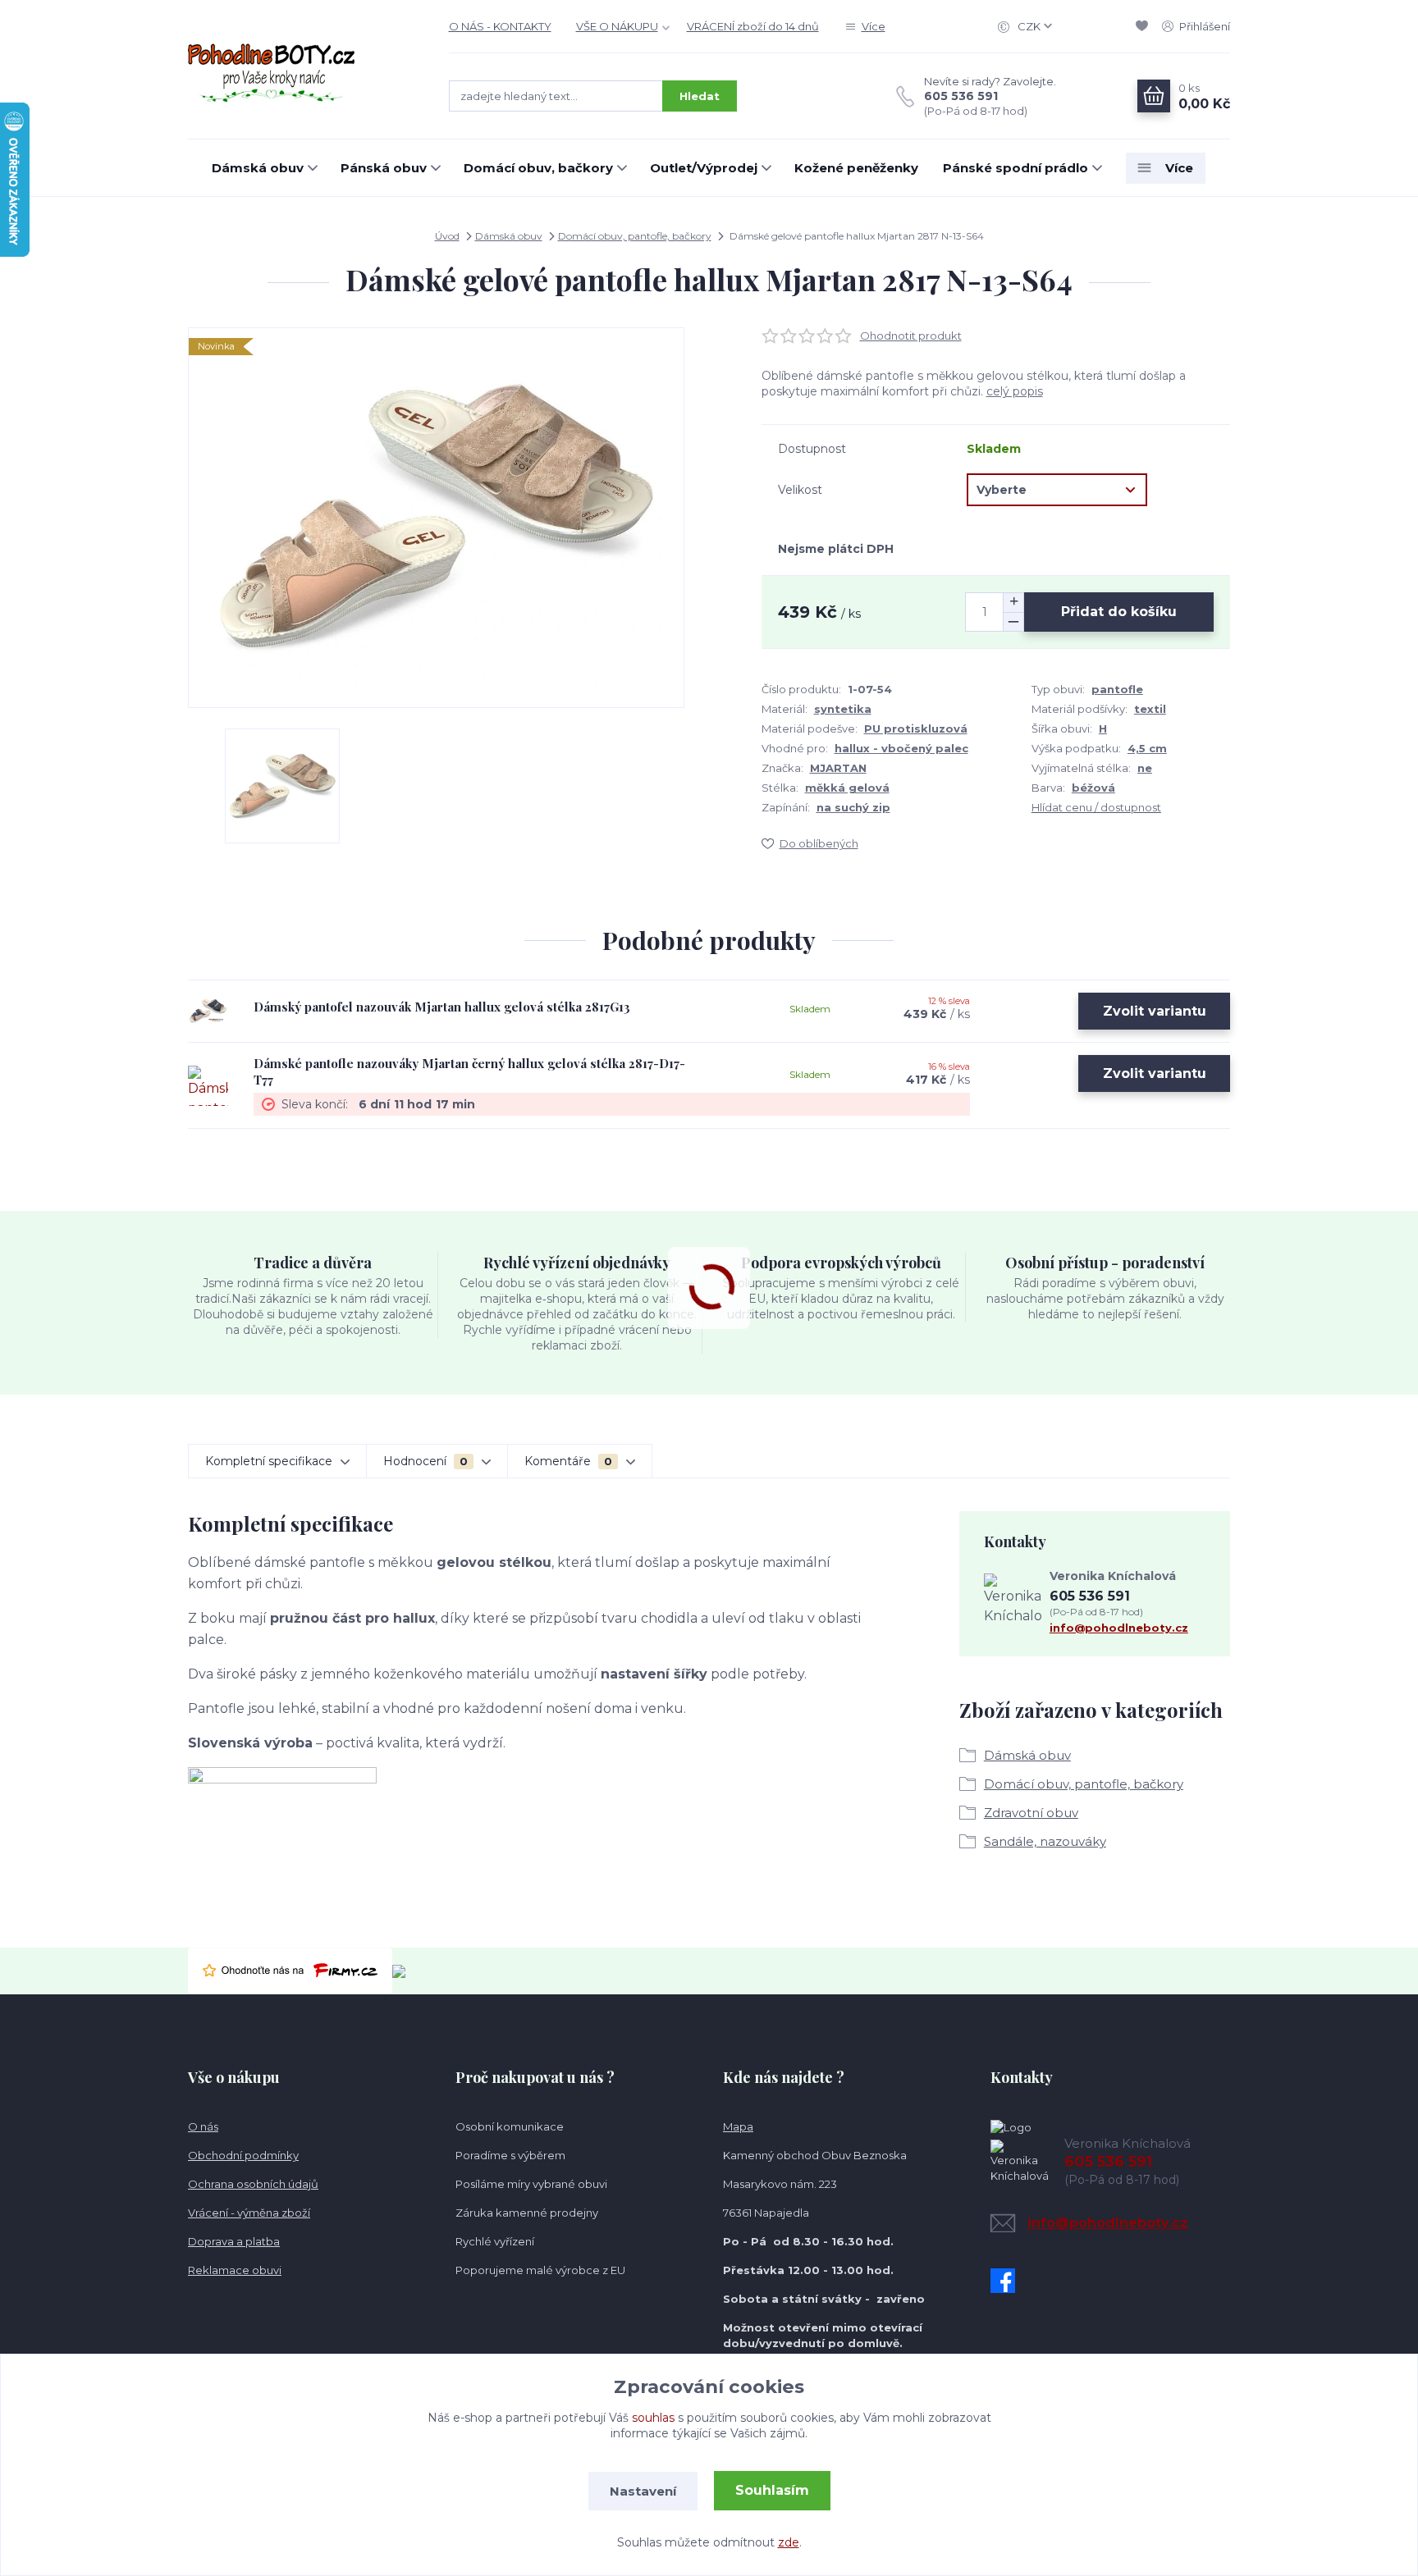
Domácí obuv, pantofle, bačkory (635, 236)
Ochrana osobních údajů (253, 2184)
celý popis (1015, 391)
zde (789, 2542)
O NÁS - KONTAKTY (500, 26)
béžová (1093, 788)
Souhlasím (772, 2490)
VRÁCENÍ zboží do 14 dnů (753, 26)
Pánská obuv (384, 168)
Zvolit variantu (1155, 1011)
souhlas (653, 2418)
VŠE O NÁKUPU (617, 26)
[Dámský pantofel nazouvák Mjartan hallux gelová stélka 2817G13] (208, 1011)
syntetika (843, 709)
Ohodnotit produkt (911, 336)
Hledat (700, 96)
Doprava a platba (234, 2241)
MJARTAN (838, 768)
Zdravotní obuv (1031, 1813)
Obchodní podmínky (243, 2155)
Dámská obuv (258, 168)
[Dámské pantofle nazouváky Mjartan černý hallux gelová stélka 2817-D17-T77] (208, 1085)
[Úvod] (302, 70)
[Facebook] (1007, 2281)
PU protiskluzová (916, 728)
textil (1150, 709)
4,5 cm (1147, 748)
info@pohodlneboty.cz (1119, 1628)
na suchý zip (853, 807)
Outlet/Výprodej (704, 168)
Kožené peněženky (856, 168)
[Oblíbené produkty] (1145, 26)
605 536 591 (961, 96)
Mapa (738, 2126)
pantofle (1117, 689)
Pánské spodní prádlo (1015, 168)
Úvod (447, 236)
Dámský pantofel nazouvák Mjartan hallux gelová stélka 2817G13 (442, 1007)
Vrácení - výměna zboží (249, 2213)
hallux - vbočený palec (901, 748)
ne (1145, 768)
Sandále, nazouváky (1045, 1841)
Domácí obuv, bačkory (538, 168)
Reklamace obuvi (235, 2270)
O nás (203, 2126)
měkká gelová (847, 788)
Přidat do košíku (1119, 612)
